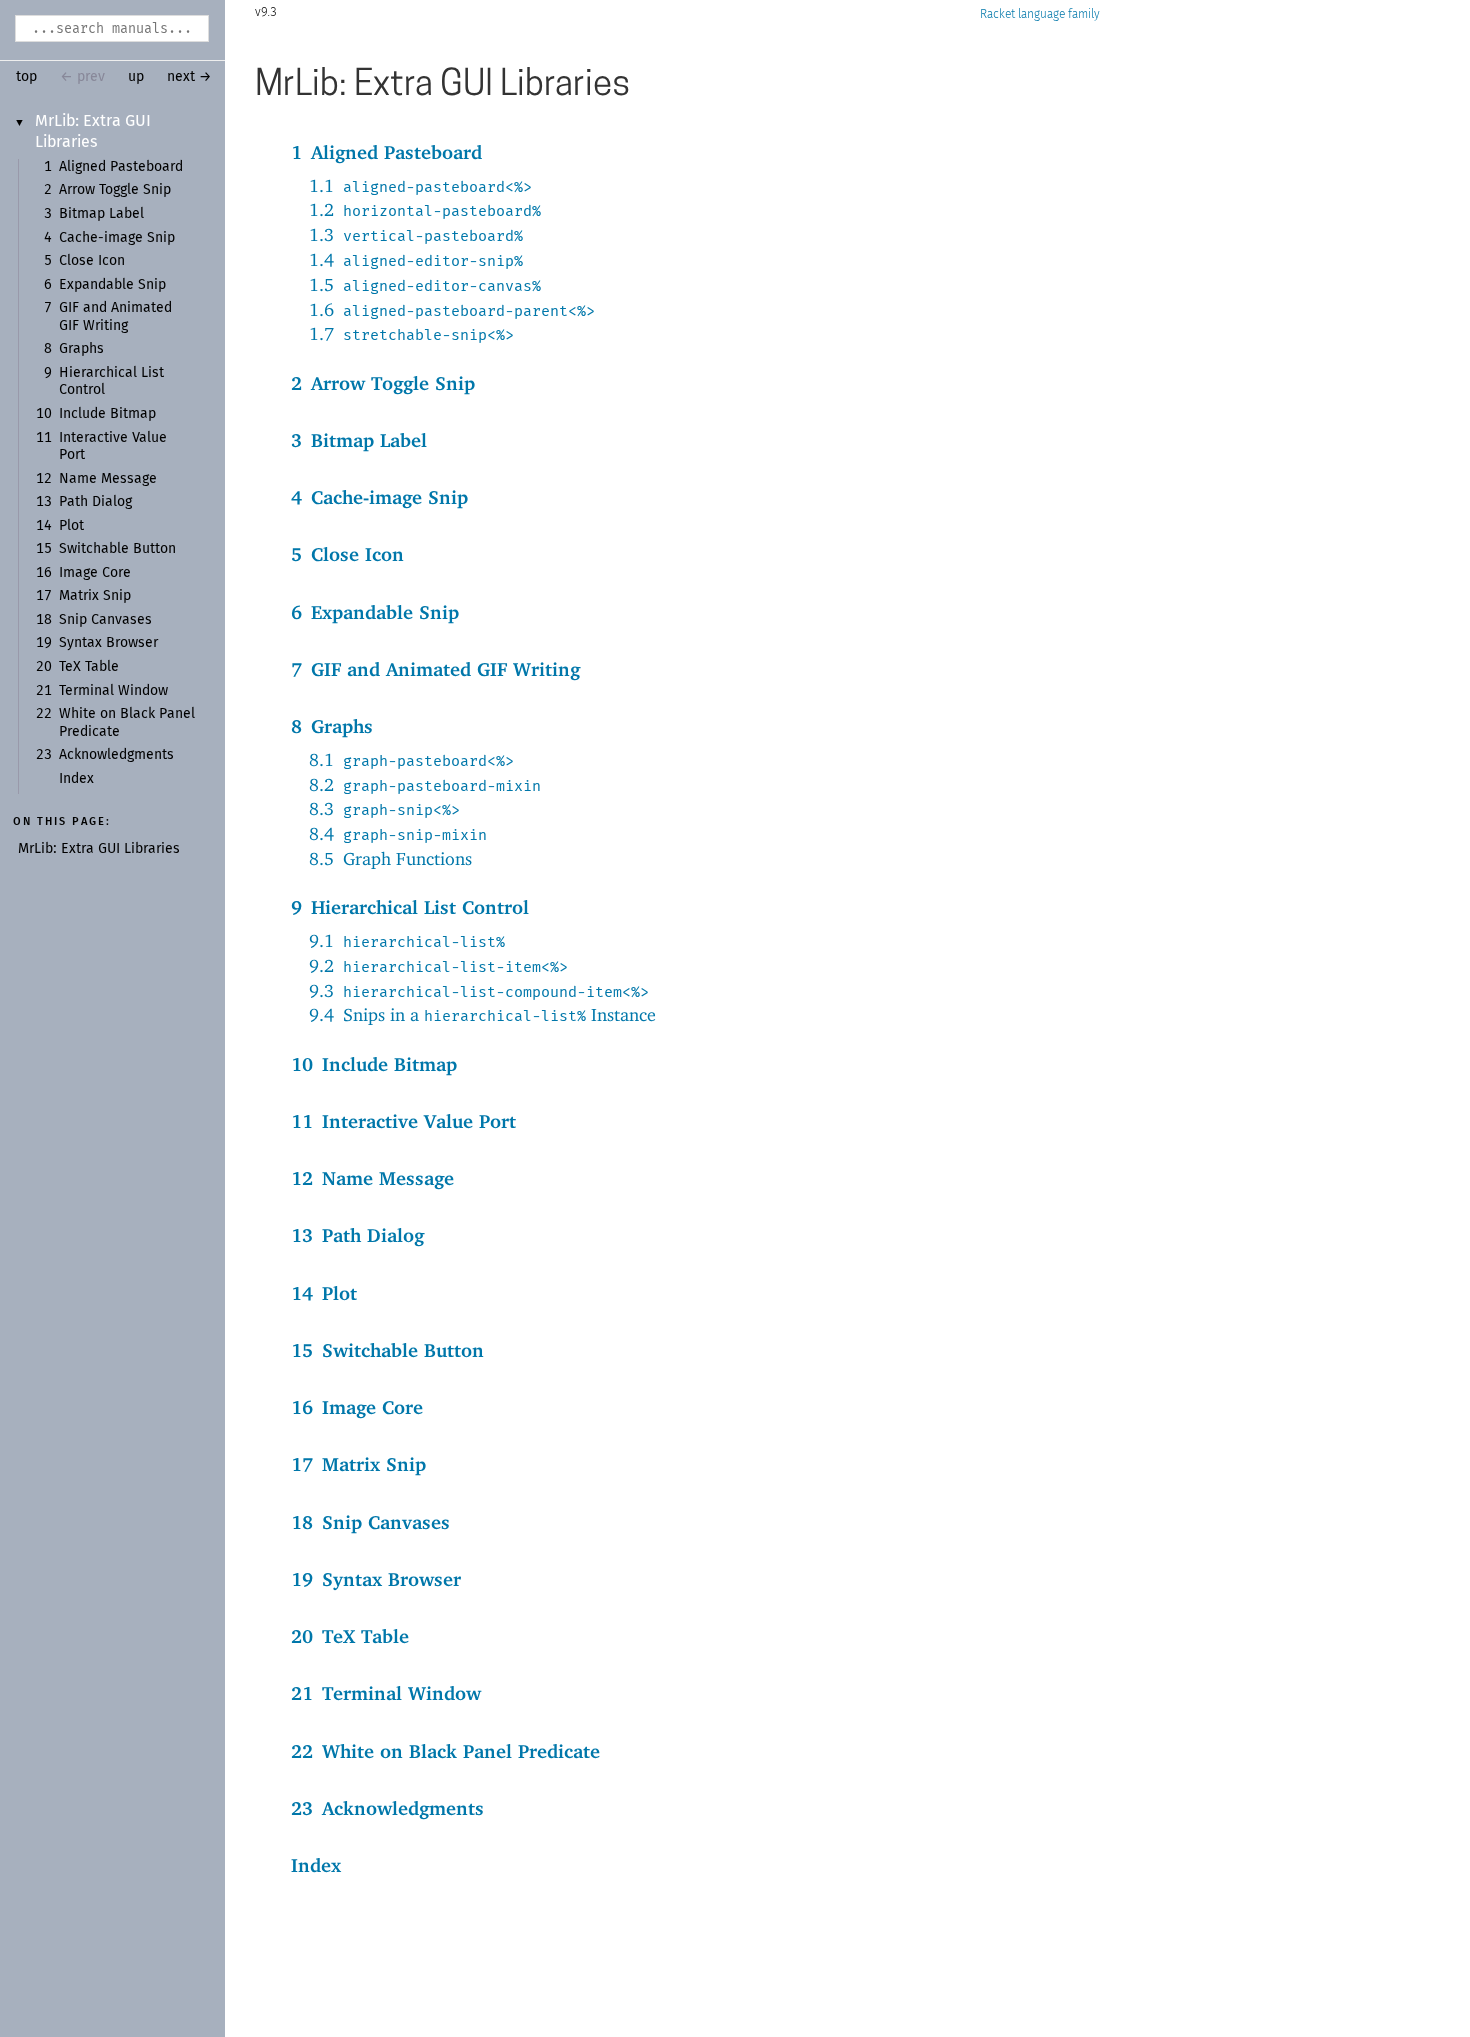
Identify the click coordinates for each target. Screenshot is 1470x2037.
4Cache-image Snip (379, 497)
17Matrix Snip (358, 1464)
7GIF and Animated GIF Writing (435, 669)
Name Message (108, 479)
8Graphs (332, 726)
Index (76, 779)
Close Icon (92, 261)
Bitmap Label (101, 214)
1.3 (416, 234)
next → (189, 77)
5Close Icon (347, 554)
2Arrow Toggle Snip (383, 383)
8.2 (425, 784)
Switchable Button (117, 549)
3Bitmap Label (359, 440)
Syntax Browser (108, 643)
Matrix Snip (95, 596)
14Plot (324, 1293)
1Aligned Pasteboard (386, 152)
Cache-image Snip (117, 238)
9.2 (438, 965)
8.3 (384, 808)
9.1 (407, 940)
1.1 (420, 185)
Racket (997, 14)
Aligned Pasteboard (121, 167)
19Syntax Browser (376, 1579)
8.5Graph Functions (390, 858)
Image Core (95, 573)
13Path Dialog (357, 1235)
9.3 (479, 990)
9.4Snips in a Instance (482, 1014)
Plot (71, 526)
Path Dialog (95, 502)
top (26, 77)
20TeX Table (350, 1636)
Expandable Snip (112, 285)
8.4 (398, 833)
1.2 (425, 209)
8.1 (411, 759)
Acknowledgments (116, 755)
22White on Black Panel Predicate (445, 1751)
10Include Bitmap (374, 1064)
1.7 (411, 333)
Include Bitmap (107, 414)
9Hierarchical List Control (410, 907)
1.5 (425, 284)
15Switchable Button (387, 1350)
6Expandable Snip (375, 612)
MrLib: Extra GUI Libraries (99, 849)
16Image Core (357, 1407)
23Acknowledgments (387, 1808)
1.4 (416, 259)
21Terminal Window (386, 1693)
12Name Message (372, 1178)
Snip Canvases (105, 620)
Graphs (81, 349)
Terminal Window (113, 691)
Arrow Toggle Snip (115, 190)
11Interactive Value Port (403, 1121)
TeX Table (89, 667)
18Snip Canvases (370, 1522)
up (136, 77)
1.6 (452, 309)
